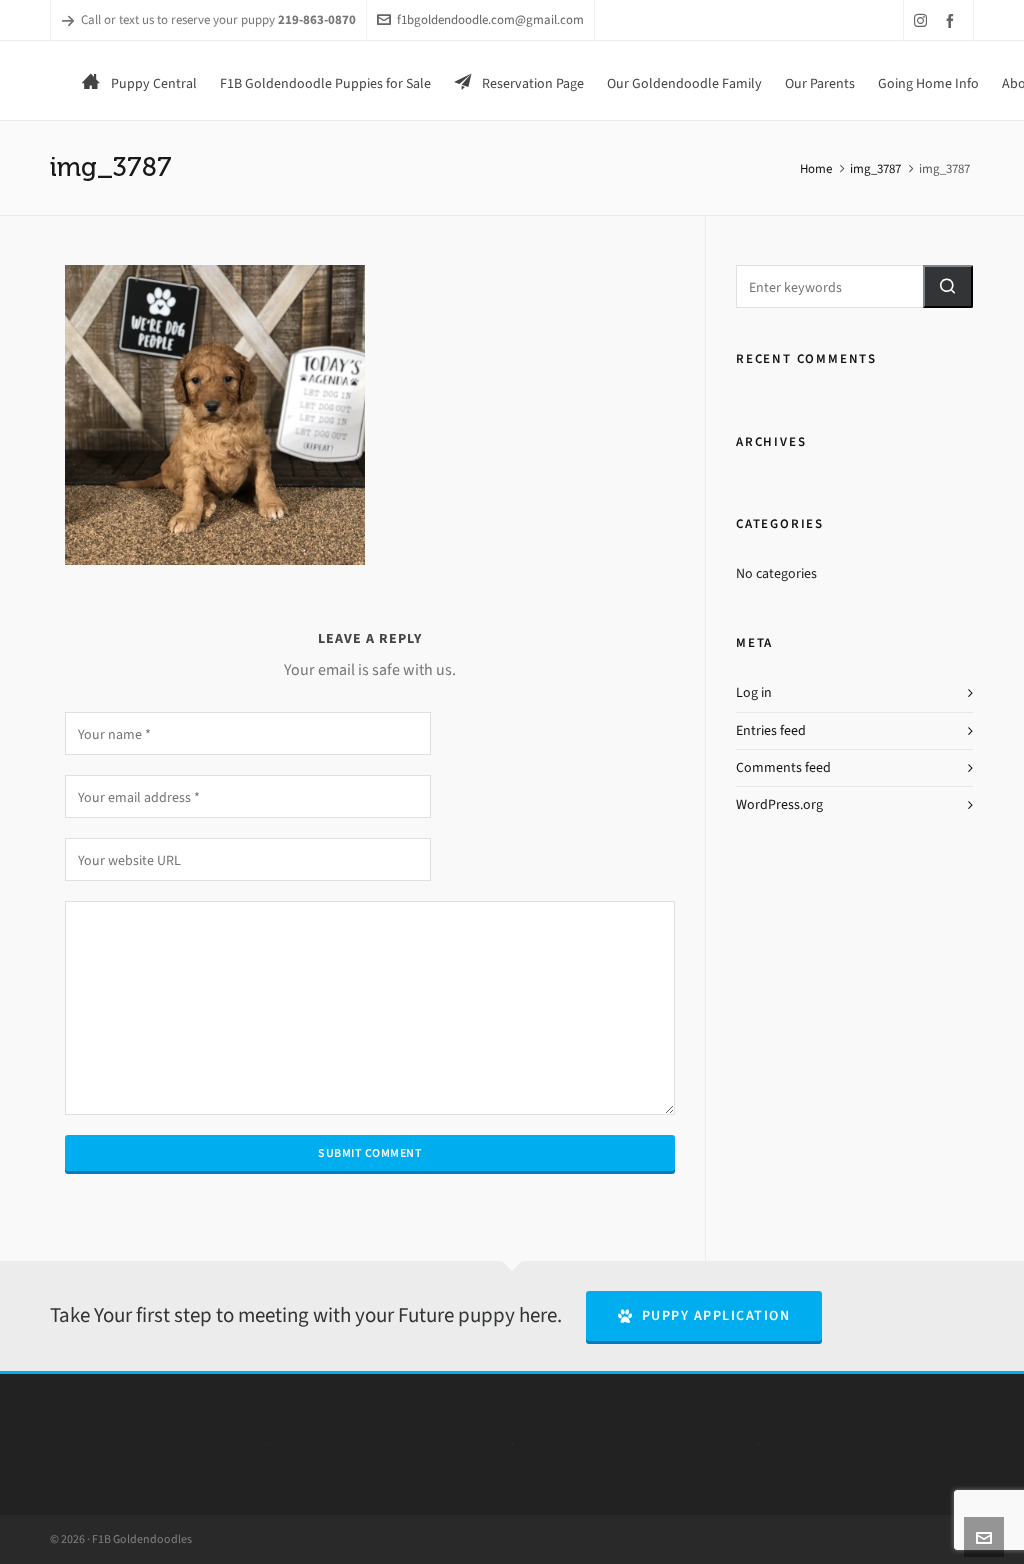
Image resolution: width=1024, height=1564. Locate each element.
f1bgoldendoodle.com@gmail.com (490, 19)
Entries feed (771, 730)
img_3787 (875, 168)
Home (816, 168)
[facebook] (953, 20)
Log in (754, 692)
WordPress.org (779, 804)
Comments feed (783, 767)
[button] (948, 286)
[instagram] (923, 20)
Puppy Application (716, 1315)
